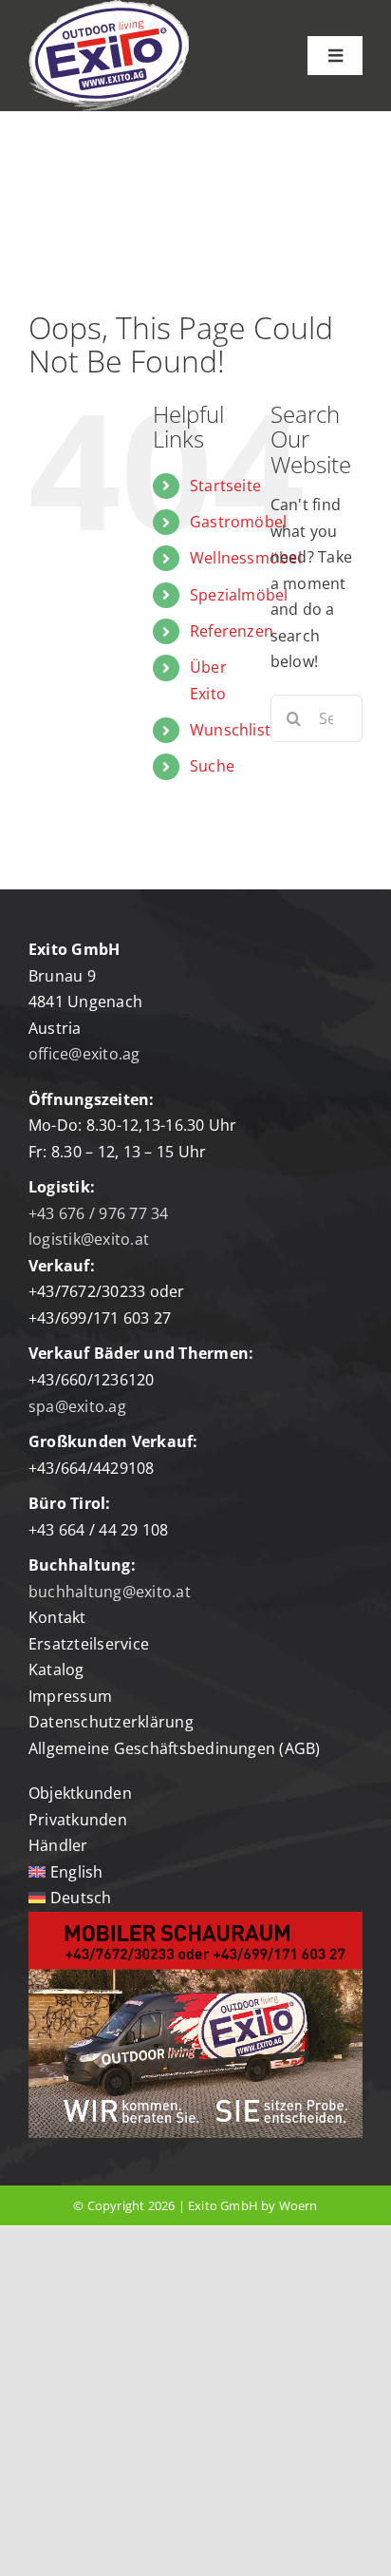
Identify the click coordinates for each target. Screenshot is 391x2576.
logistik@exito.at (89, 1239)
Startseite (225, 486)
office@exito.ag (84, 1054)
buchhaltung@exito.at (110, 1592)
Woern (298, 2205)
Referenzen (232, 631)
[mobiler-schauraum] (195, 1919)
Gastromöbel (239, 522)
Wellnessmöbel (246, 558)
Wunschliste (235, 730)
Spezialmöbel (239, 595)
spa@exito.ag (77, 1406)
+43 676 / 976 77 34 (99, 1213)
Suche (212, 766)
